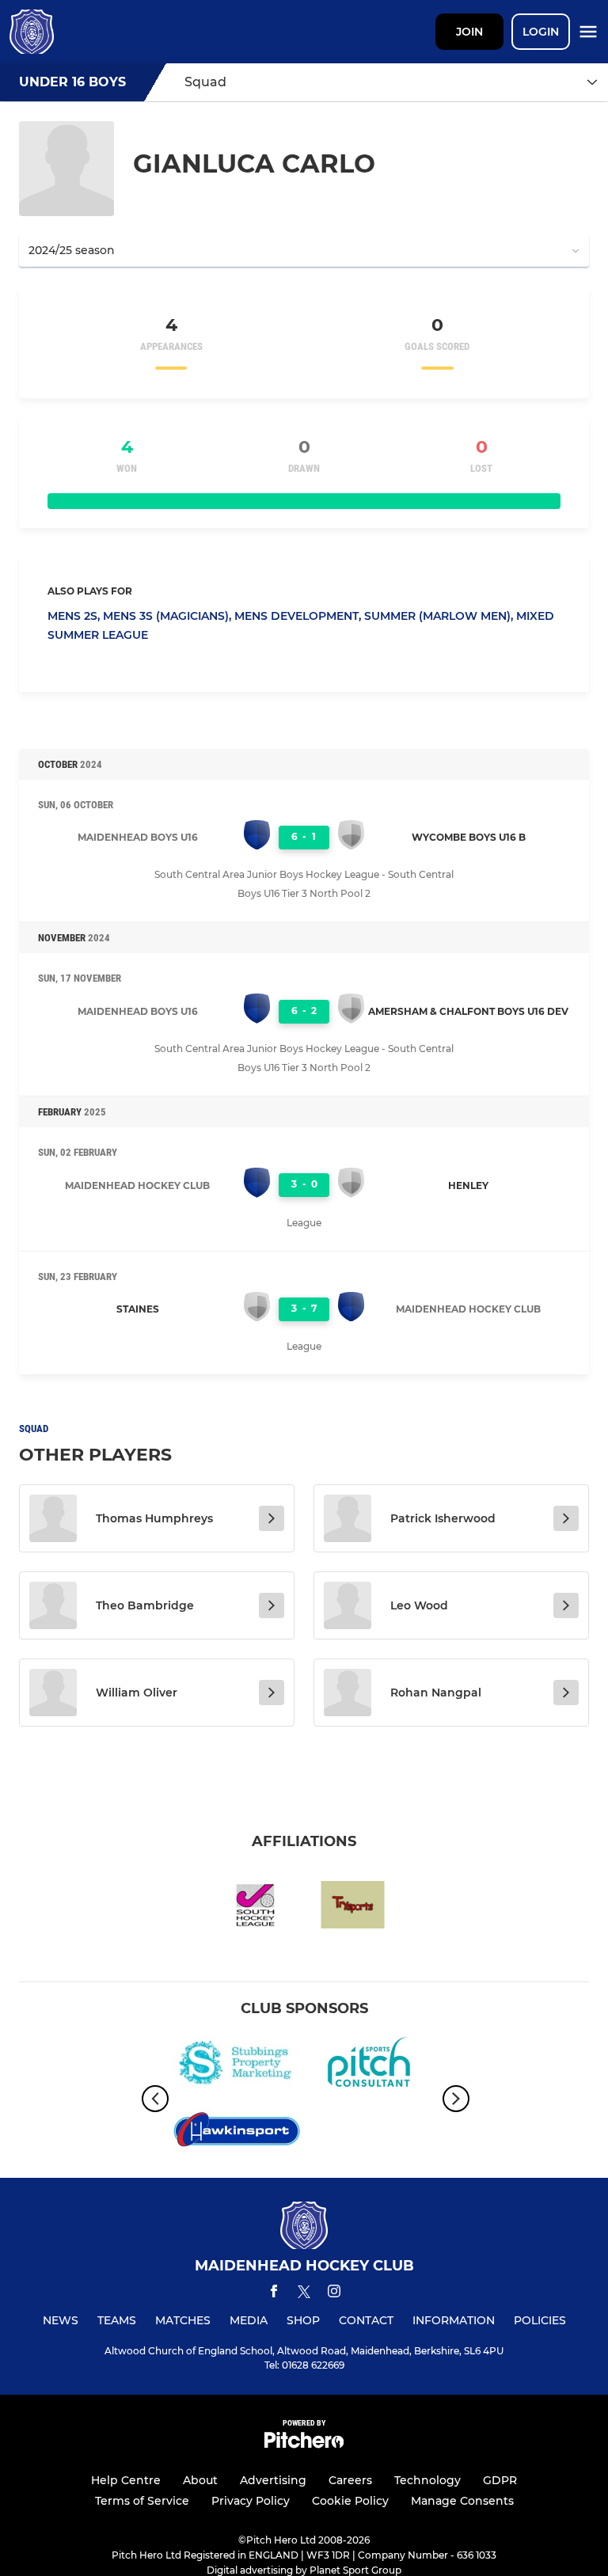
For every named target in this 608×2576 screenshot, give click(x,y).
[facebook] (274, 2294)
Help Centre (126, 2480)
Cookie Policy (350, 2501)
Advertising (273, 2480)
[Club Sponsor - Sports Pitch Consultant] (371, 2065)
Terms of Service (142, 2501)
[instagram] (334, 2294)
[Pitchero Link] (304, 2444)
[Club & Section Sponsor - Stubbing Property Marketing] (237, 2065)
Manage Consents (462, 2501)
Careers (350, 2480)
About (200, 2480)
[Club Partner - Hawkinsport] (237, 2132)
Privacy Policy (251, 2501)
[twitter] (304, 2294)
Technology (427, 2480)
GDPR (500, 2480)
